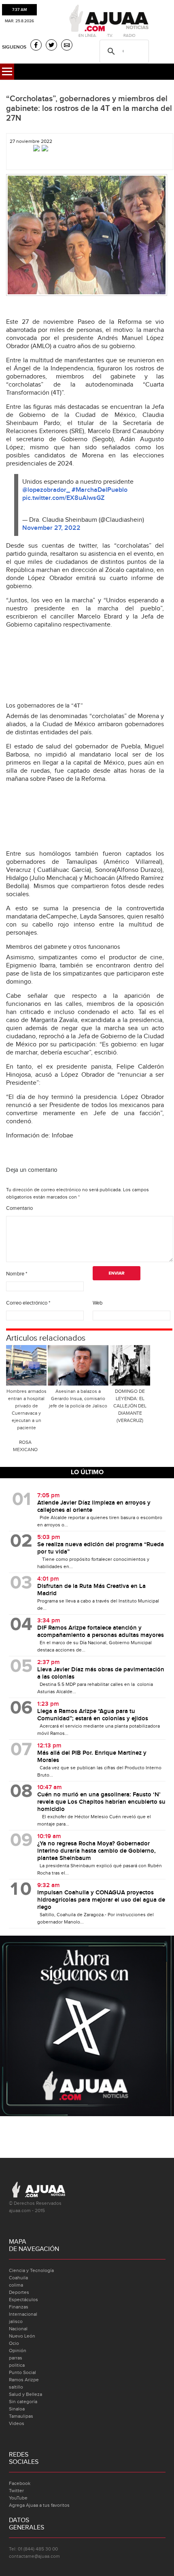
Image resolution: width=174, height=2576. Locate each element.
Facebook (20, 2483)
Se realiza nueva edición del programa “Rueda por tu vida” (101, 1548)
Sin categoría (23, 2402)
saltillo (16, 2387)
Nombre (17, 1274)
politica (17, 2365)
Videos (17, 2423)
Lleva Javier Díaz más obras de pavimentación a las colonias (101, 1673)
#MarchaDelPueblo (100, 490)
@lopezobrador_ (46, 490)
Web (98, 1303)
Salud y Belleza (25, 2394)
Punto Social (22, 2372)
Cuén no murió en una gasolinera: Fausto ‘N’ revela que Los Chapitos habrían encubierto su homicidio (101, 1802)
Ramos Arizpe (24, 2380)
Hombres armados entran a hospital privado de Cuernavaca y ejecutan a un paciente (27, 1409)
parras (16, 2358)
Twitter (16, 2491)
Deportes (19, 2292)
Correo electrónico (28, 1303)
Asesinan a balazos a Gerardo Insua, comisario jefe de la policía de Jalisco (78, 1399)
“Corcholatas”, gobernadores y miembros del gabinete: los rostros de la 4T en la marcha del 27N (89, 108)
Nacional (18, 2329)
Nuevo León (22, 2336)
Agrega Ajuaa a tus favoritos (39, 2505)
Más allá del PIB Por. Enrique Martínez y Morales (92, 1757)
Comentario (19, 1208)
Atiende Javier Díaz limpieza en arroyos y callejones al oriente (94, 1507)
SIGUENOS (14, 47)
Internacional (23, 2314)
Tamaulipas (21, 2416)
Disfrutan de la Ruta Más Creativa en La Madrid (91, 1590)
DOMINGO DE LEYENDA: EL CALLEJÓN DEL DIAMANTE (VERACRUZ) (130, 1406)
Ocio (14, 2343)
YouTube (18, 2498)
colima (16, 2285)
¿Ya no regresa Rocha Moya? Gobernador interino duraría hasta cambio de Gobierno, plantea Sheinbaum (97, 1851)
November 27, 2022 (51, 528)
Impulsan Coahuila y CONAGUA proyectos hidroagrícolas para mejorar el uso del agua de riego (101, 1900)
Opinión (18, 2351)
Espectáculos (23, 2300)
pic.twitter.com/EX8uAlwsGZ (63, 498)
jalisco (16, 2321)
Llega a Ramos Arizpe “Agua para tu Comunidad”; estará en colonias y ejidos (93, 1715)
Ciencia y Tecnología (31, 2270)
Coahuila (18, 2278)
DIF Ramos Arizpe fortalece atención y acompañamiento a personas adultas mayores (101, 1632)
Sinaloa (17, 2409)
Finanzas (19, 2307)
